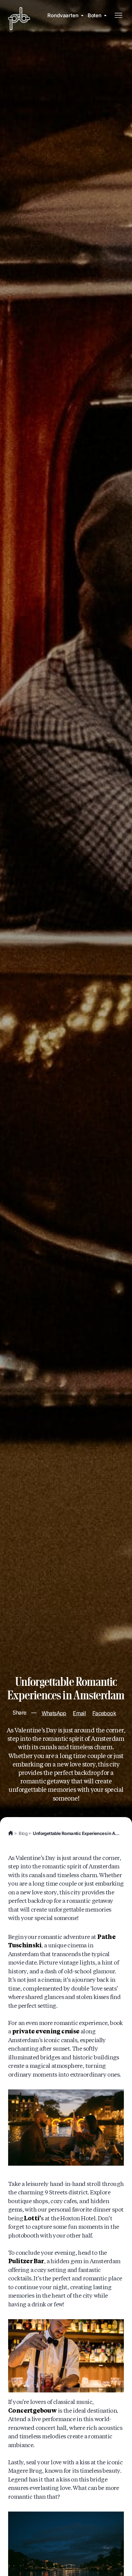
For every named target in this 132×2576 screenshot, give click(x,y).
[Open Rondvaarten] (82, 16)
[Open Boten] (105, 16)
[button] (118, 16)
